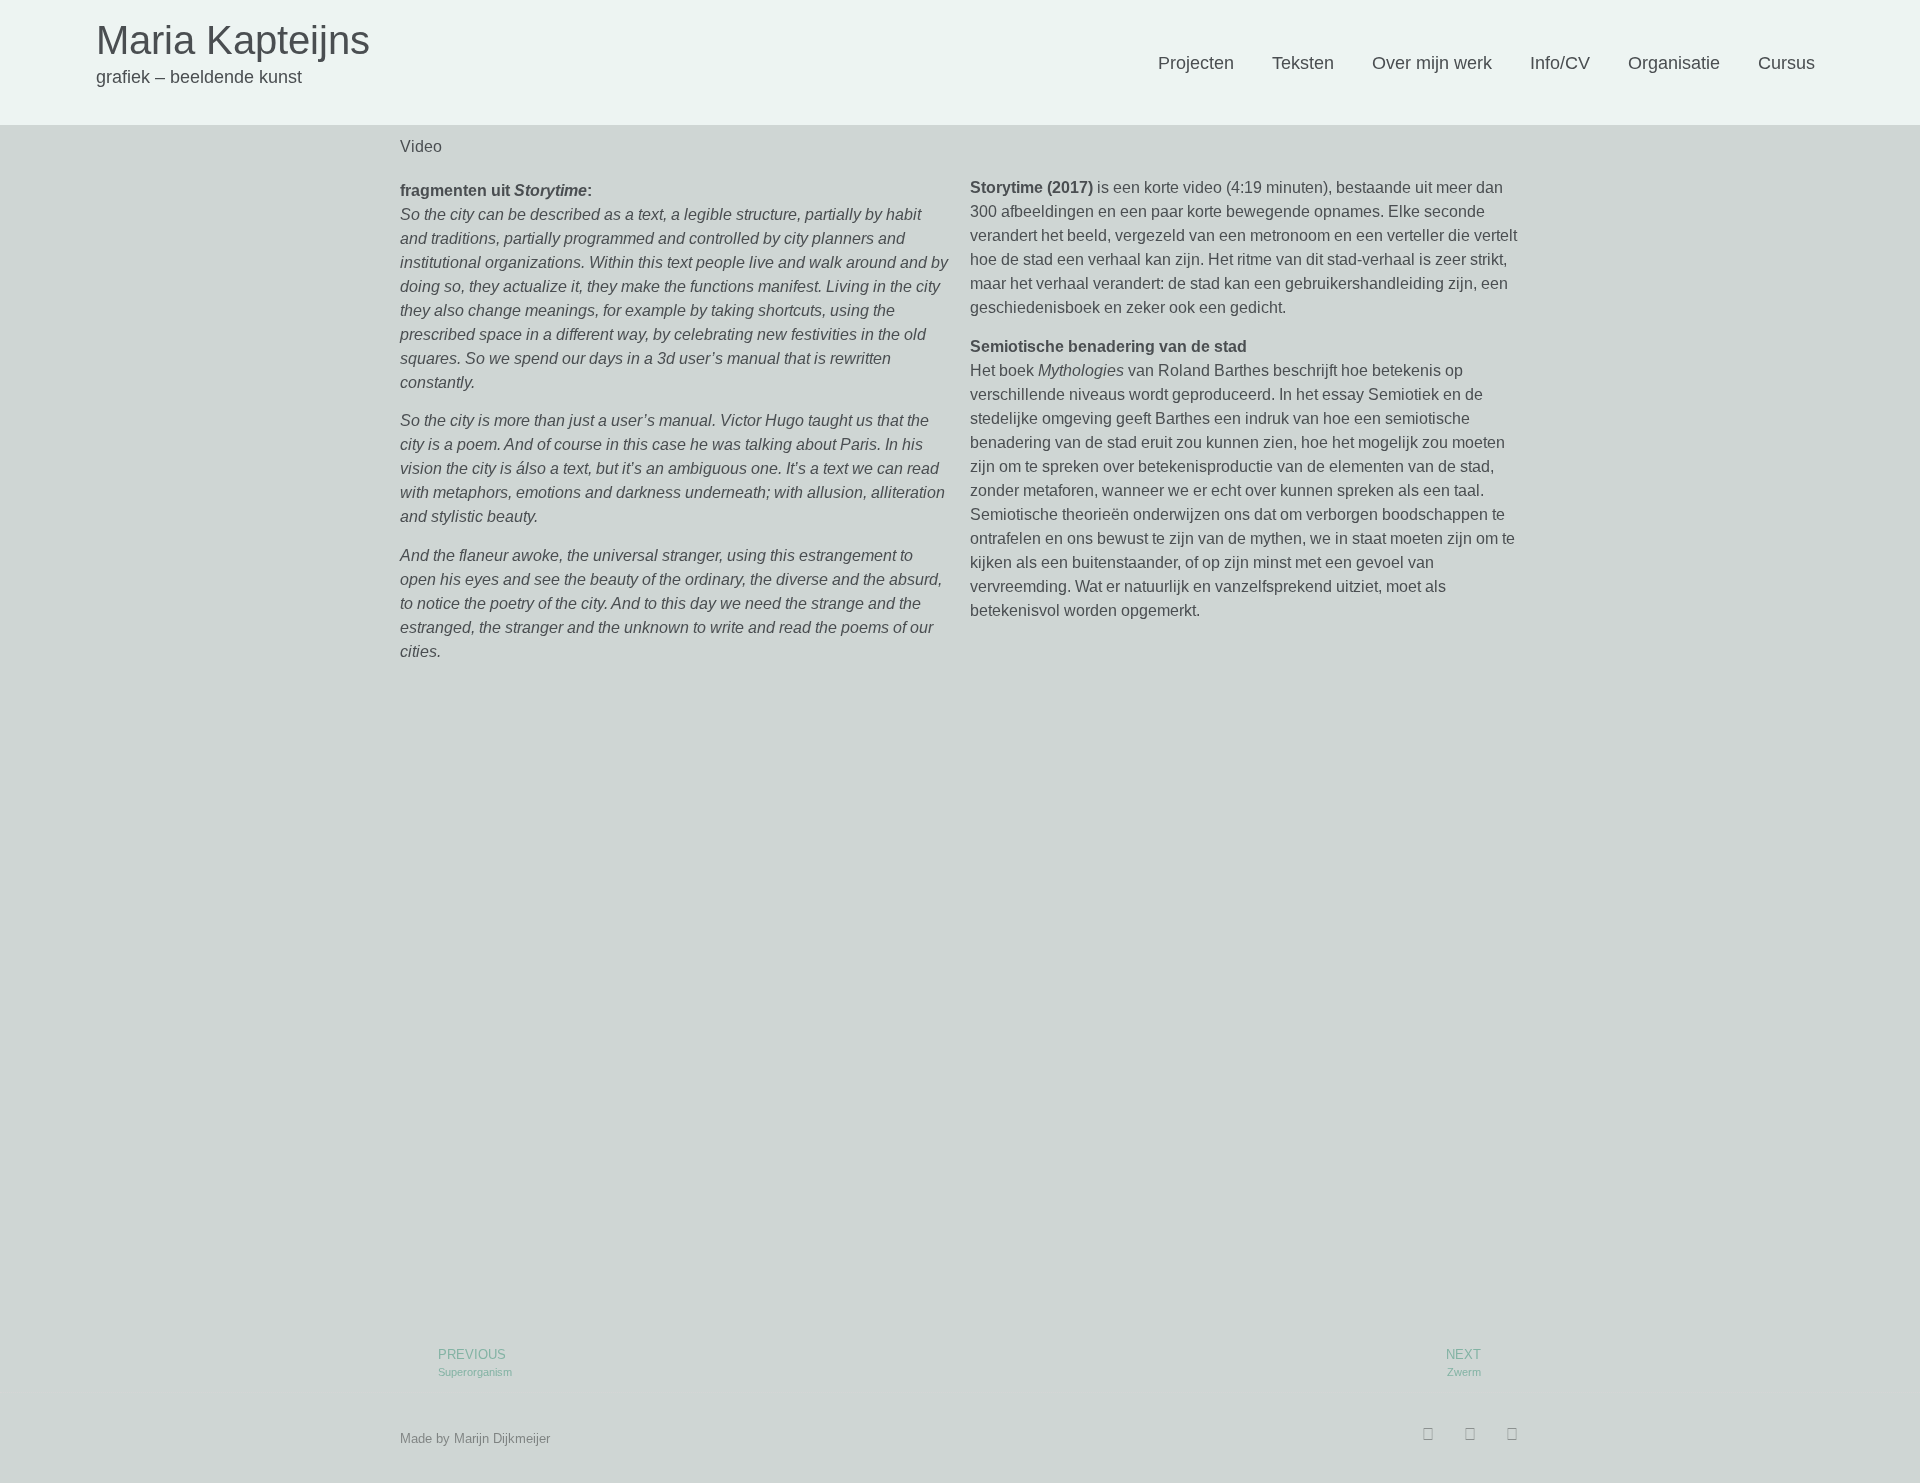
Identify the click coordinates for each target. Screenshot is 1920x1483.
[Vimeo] (1512, 1435)
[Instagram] (1470, 1435)
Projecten (1196, 63)
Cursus (1786, 63)
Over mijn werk (1432, 63)
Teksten (1303, 63)
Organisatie (1674, 63)
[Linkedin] (1428, 1435)
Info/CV (1560, 63)
